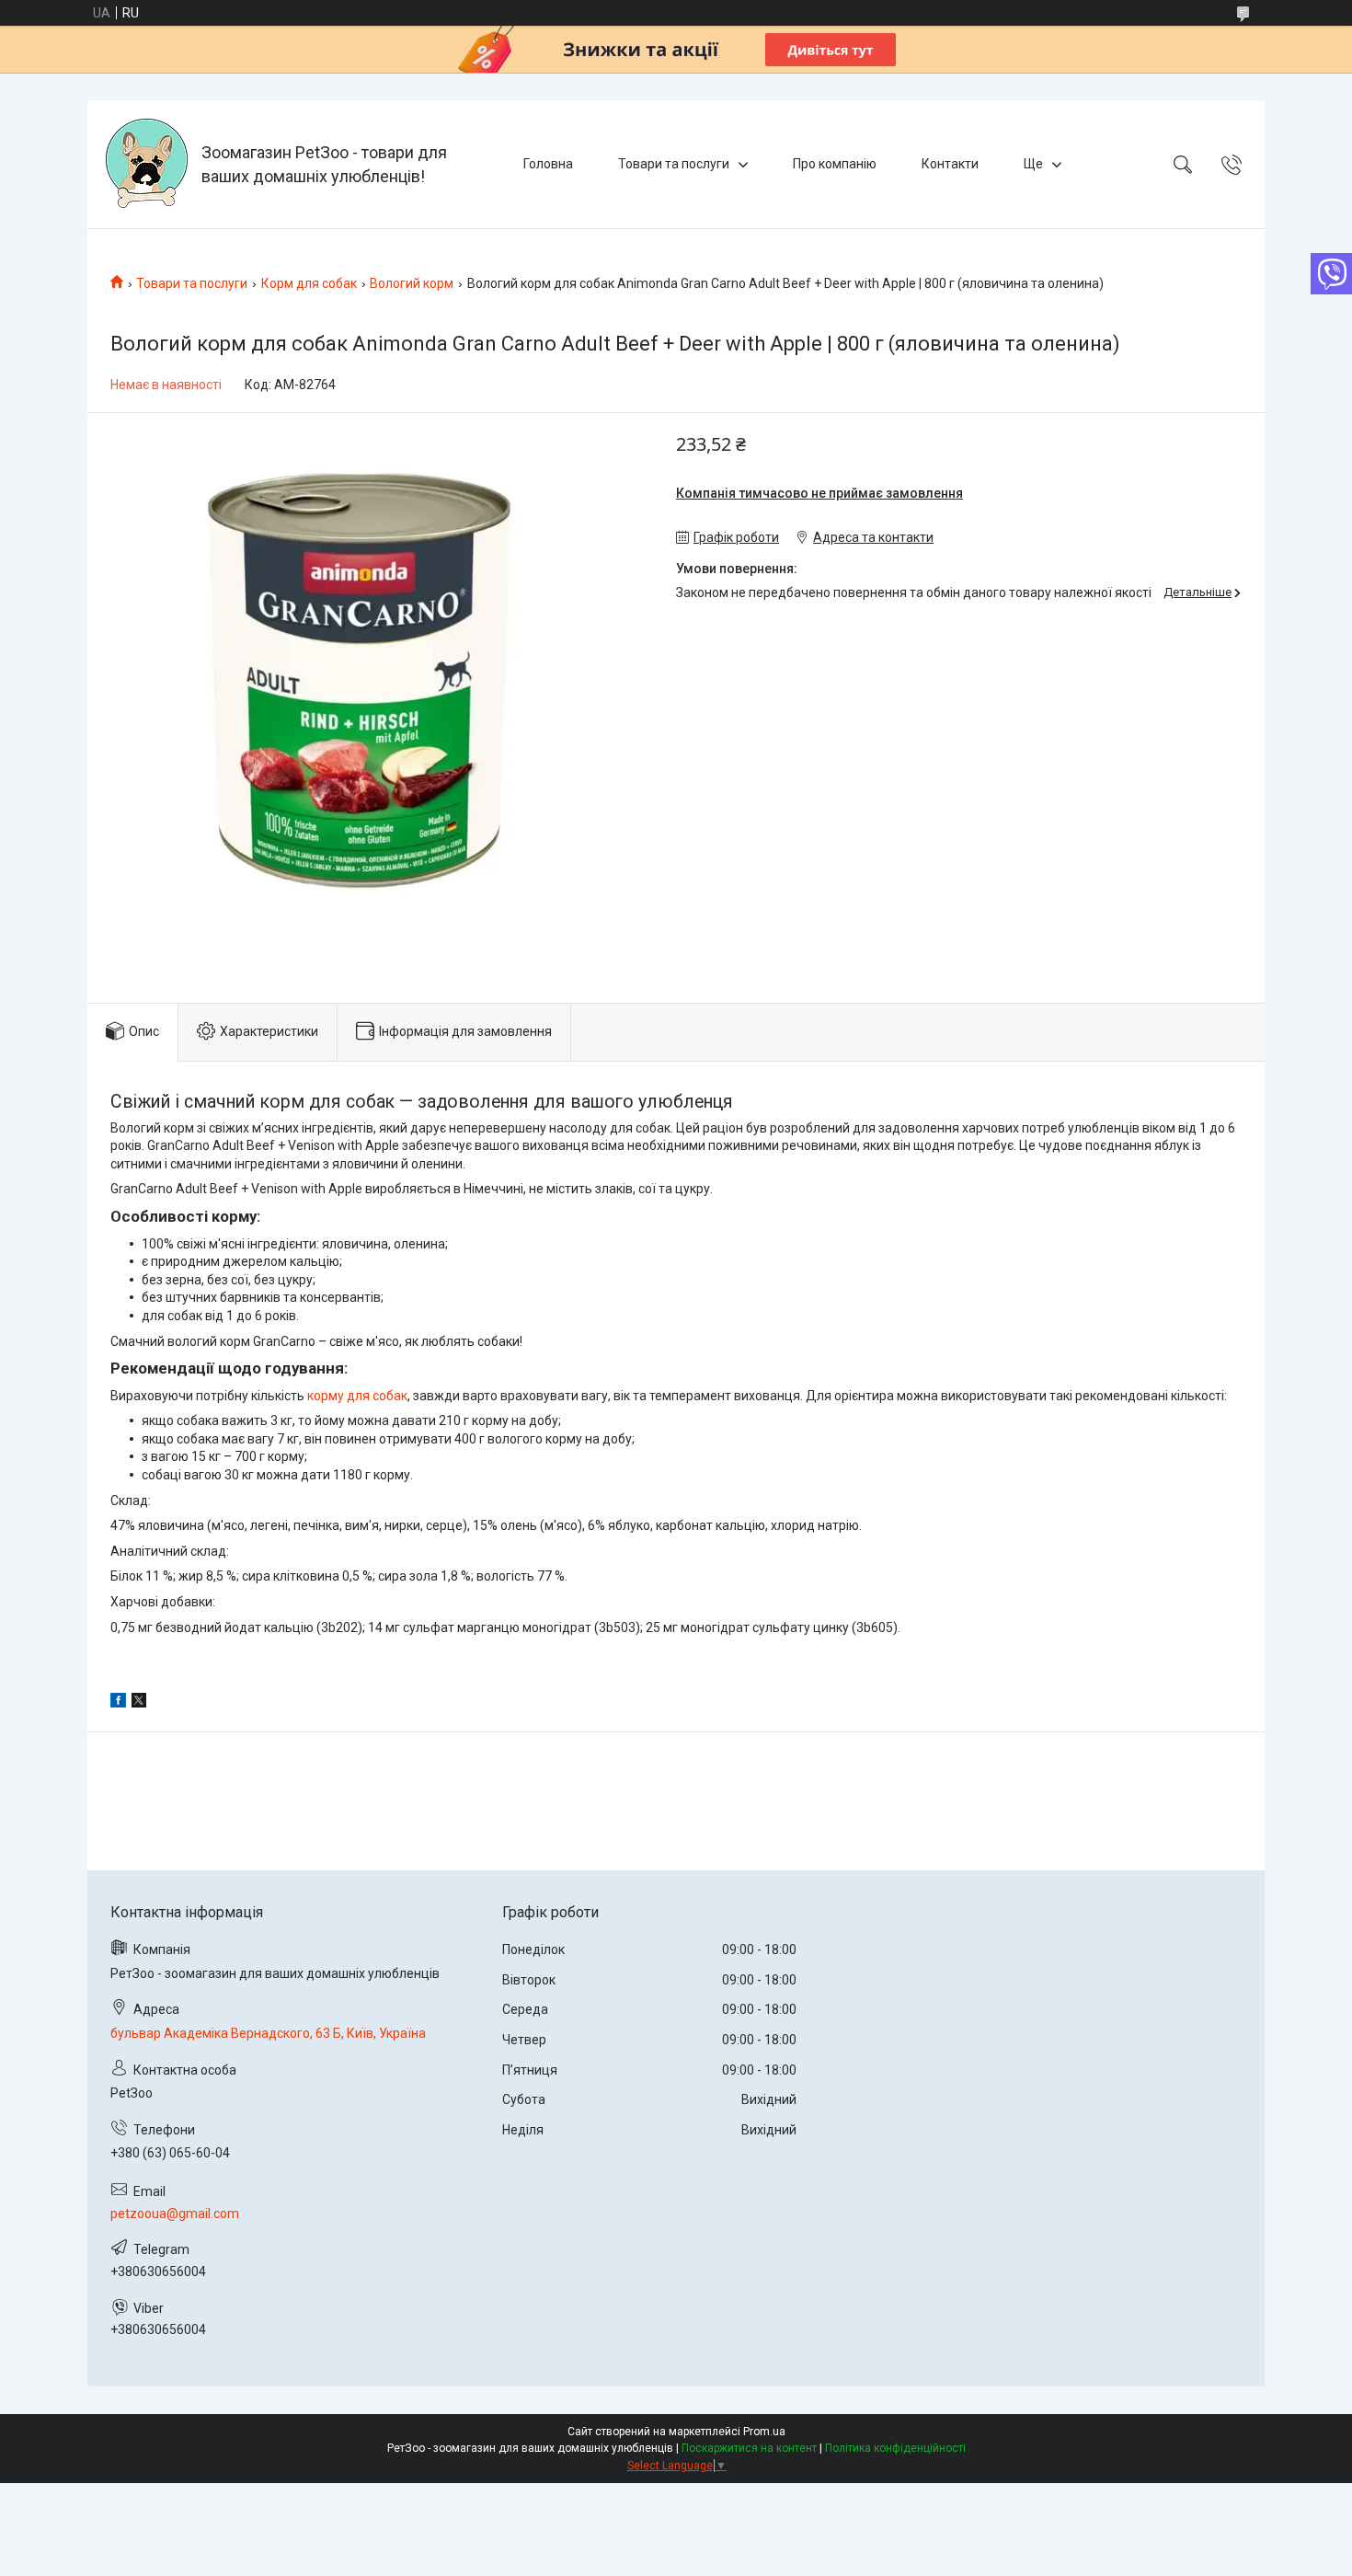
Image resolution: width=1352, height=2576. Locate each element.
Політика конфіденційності (895, 2448)
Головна (548, 164)
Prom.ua (764, 2432)
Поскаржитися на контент (749, 2448)
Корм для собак (309, 283)
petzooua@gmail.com (175, 2214)
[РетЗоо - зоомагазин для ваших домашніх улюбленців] (147, 164)
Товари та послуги (674, 164)
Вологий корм (412, 283)
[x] (139, 1703)
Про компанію (835, 164)
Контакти (950, 164)
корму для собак (357, 1396)
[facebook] (118, 1703)
